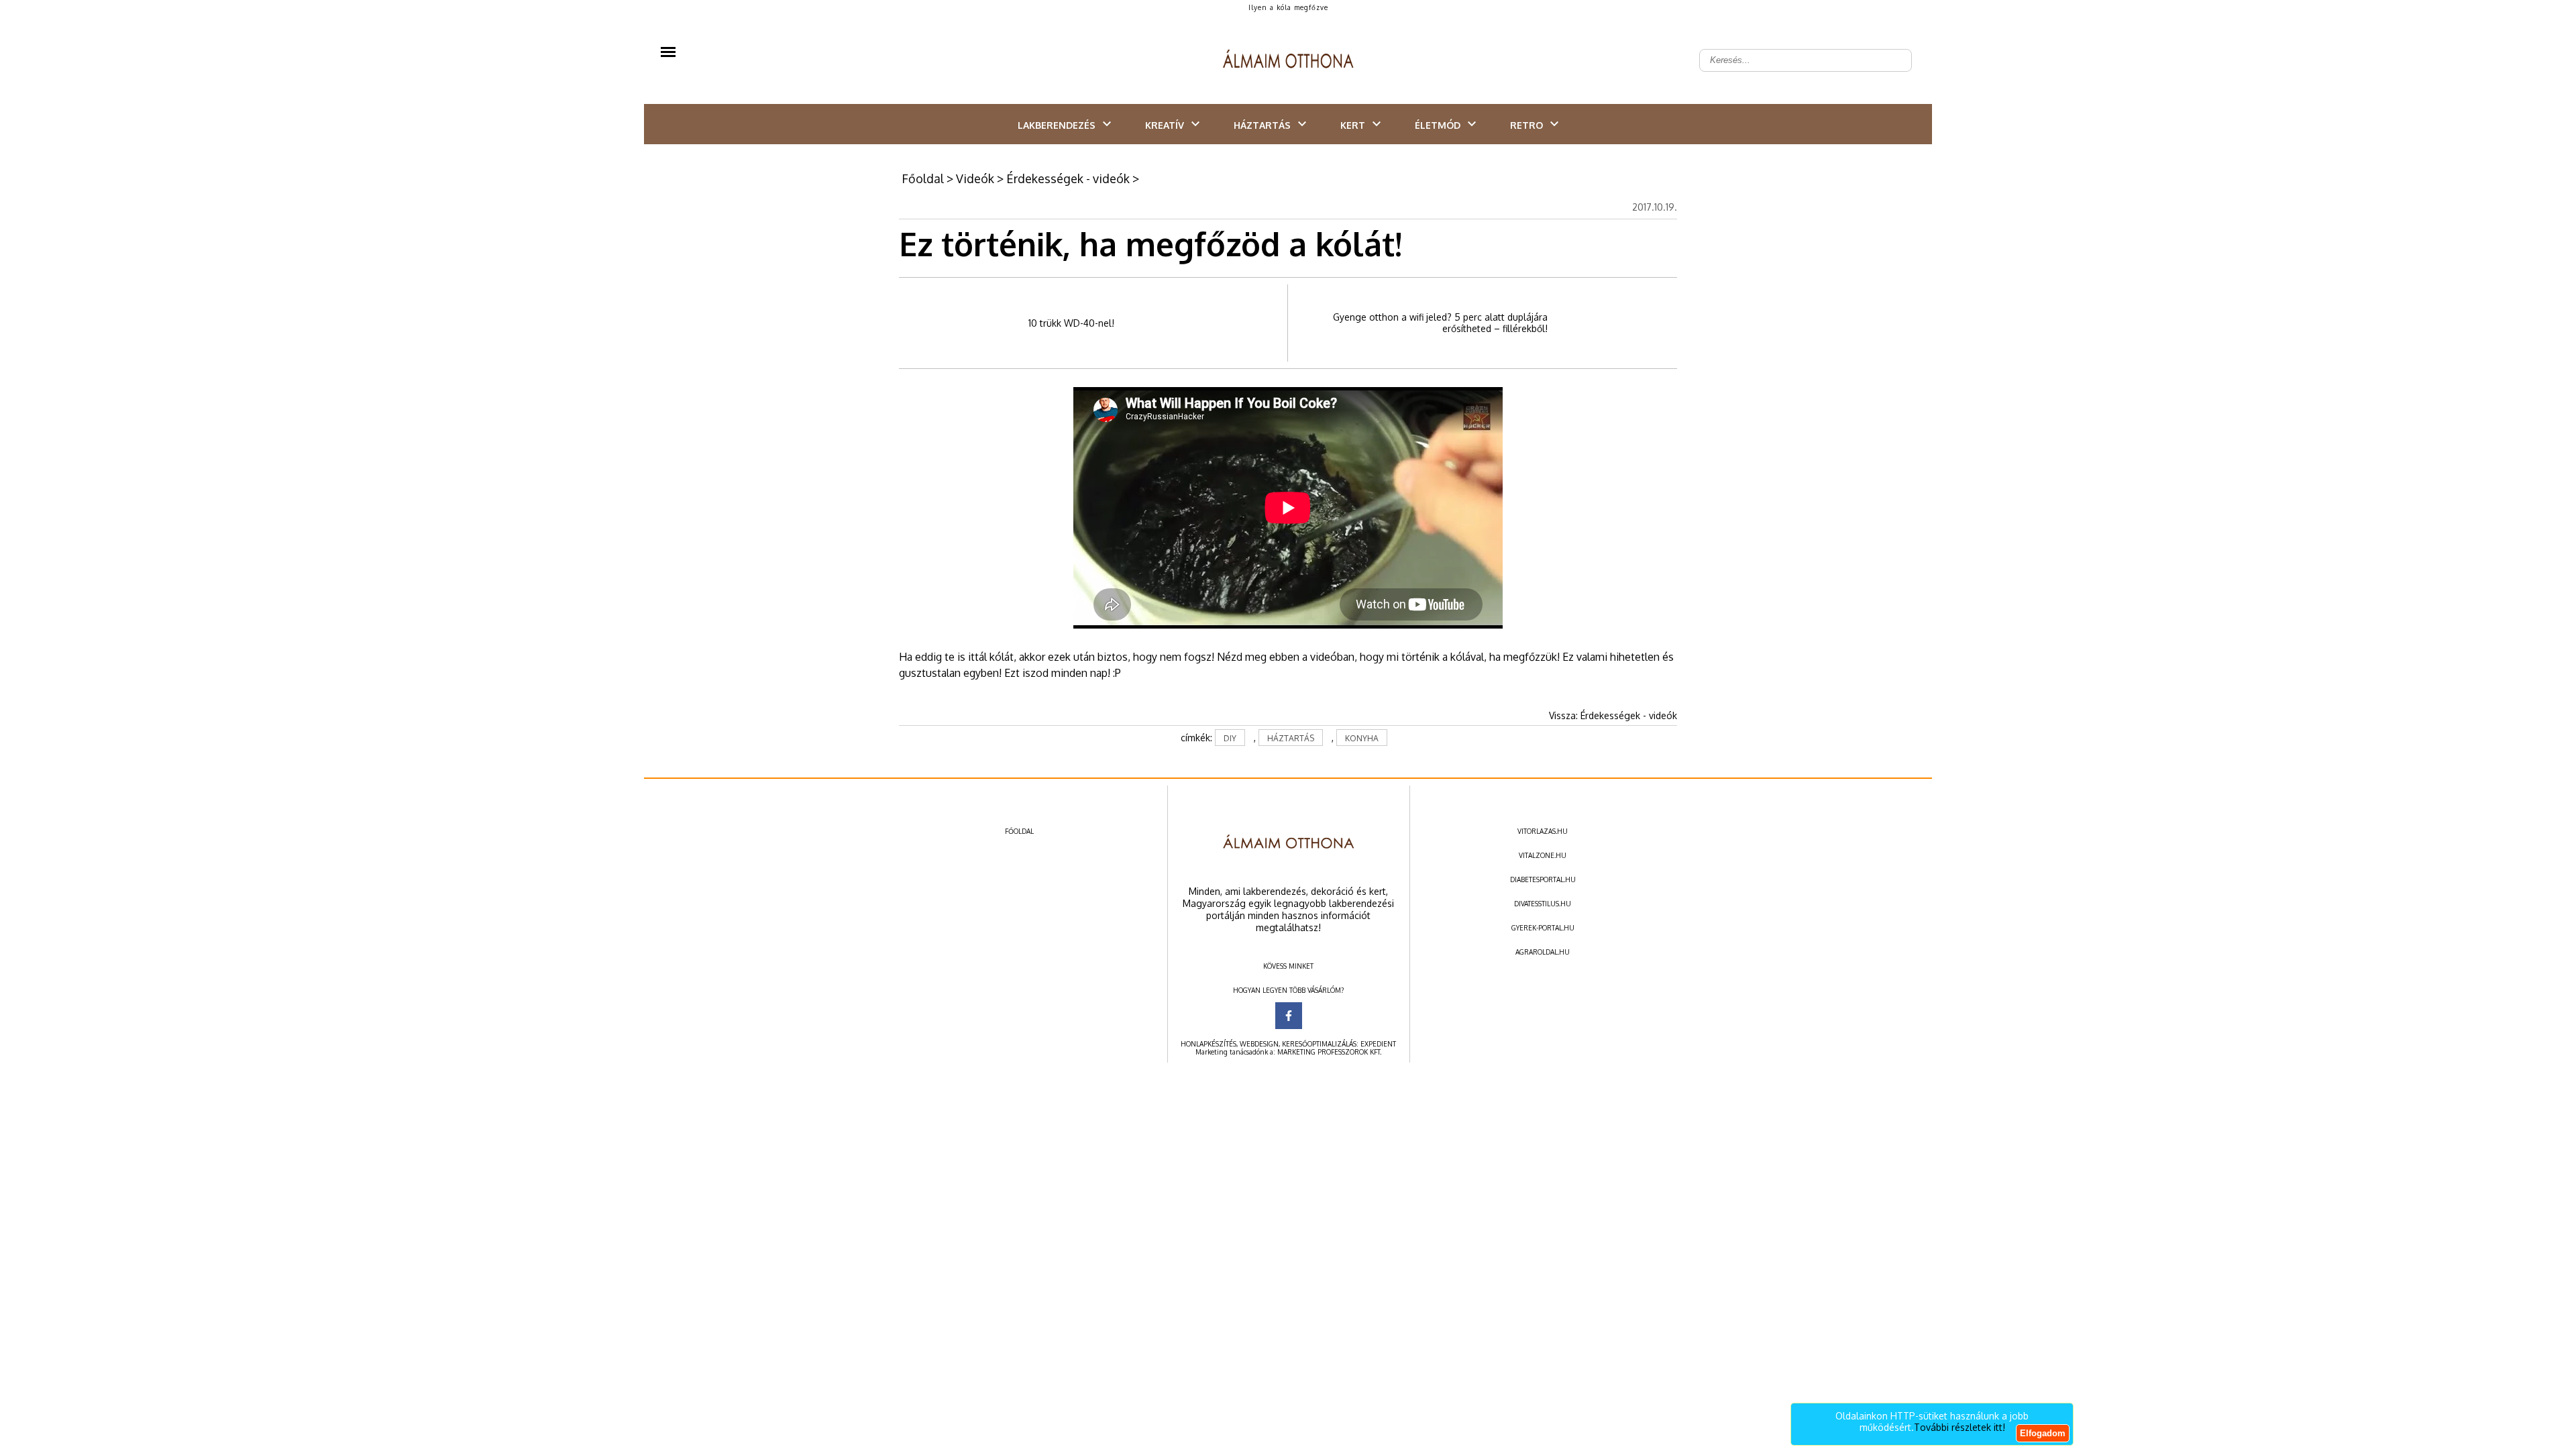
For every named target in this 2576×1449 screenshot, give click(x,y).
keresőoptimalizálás (1319, 1044)
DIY (1230, 738)
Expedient (1378, 1044)
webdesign (1259, 1044)
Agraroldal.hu (1543, 952)
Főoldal (923, 178)
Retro (1526, 125)
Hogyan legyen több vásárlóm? (1288, 990)
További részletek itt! (1960, 1427)
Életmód (1438, 125)
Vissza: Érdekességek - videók (1613, 715)
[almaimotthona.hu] (1288, 60)
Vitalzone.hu (1543, 855)
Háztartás (1262, 125)
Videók (975, 178)
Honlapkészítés (1209, 1044)
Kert (1353, 125)
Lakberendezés (1057, 125)
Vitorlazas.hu (1543, 831)
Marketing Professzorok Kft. (1329, 1052)
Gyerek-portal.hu (1543, 928)
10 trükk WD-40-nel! (1071, 323)
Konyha (1362, 738)
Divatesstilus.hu (1543, 904)
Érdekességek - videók (1068, 178)
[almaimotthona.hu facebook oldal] (1289, 1016)
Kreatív (1165, 125)
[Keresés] (1894, 50)
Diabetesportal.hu (1543, 879)
